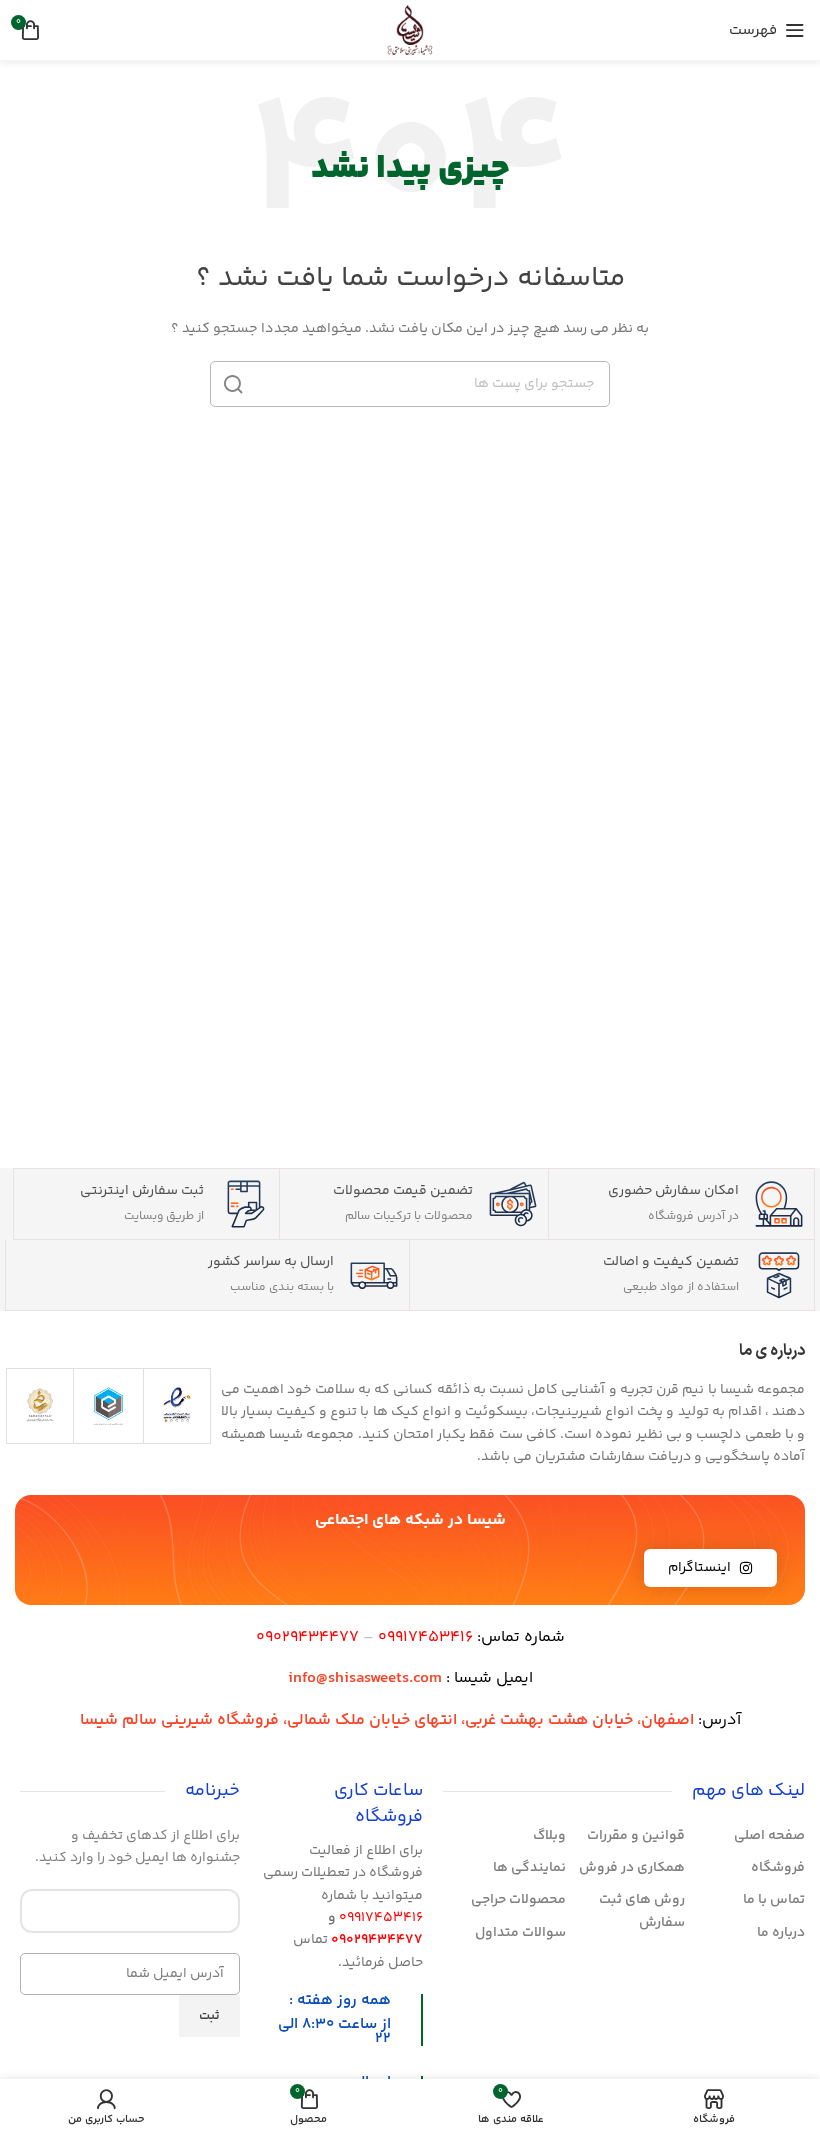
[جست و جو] (233, 384)
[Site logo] (410, 30)
